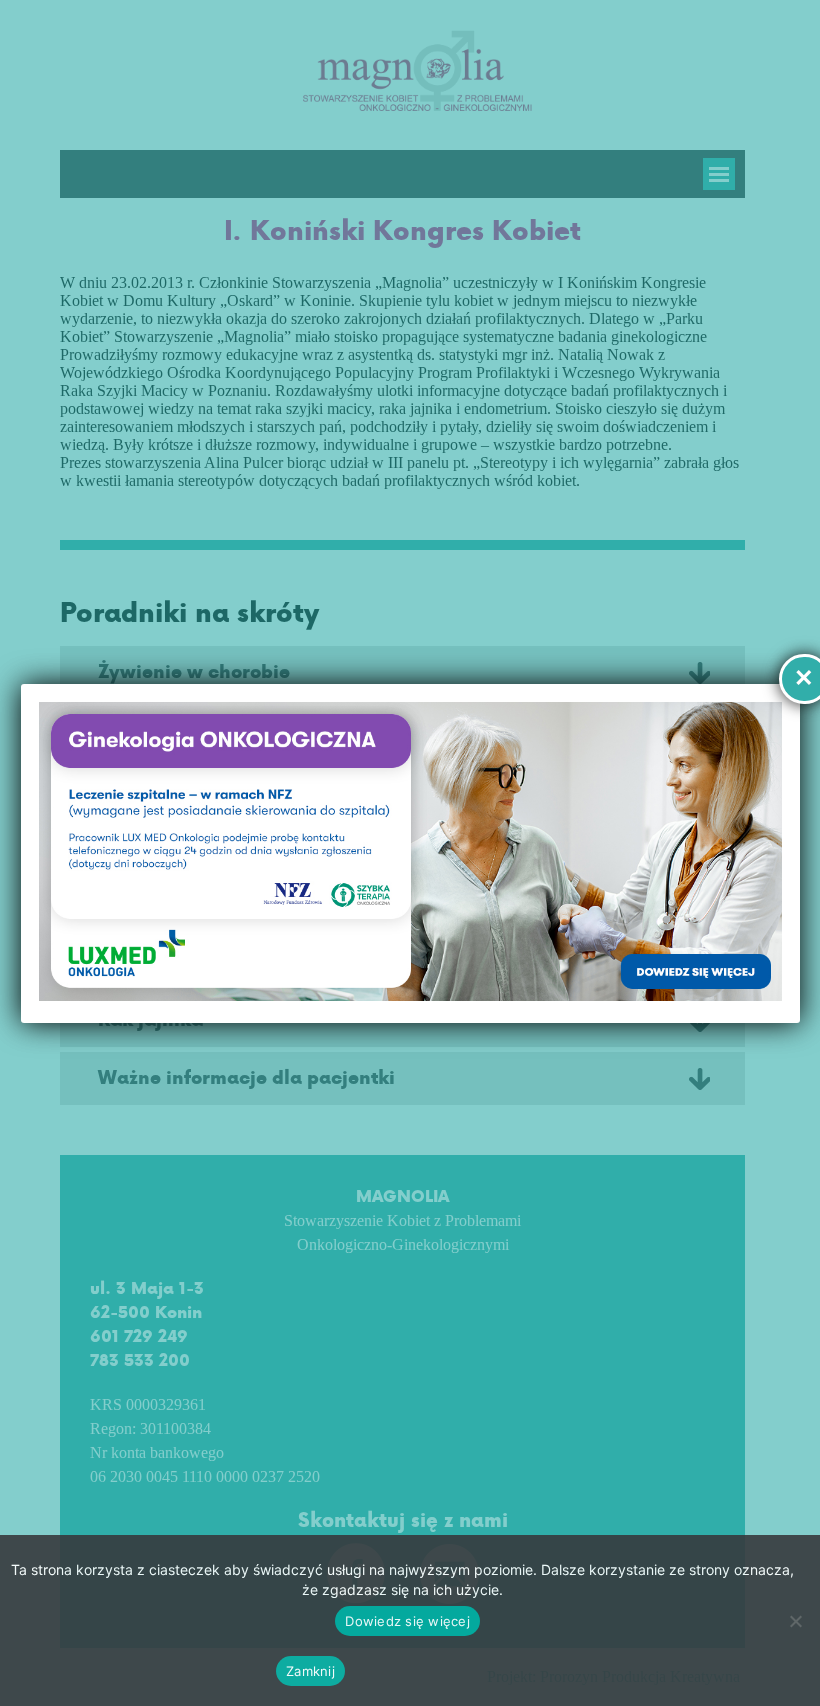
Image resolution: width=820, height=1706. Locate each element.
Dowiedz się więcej (407, 1621)
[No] (795, 1621)
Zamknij (310, 1671)
